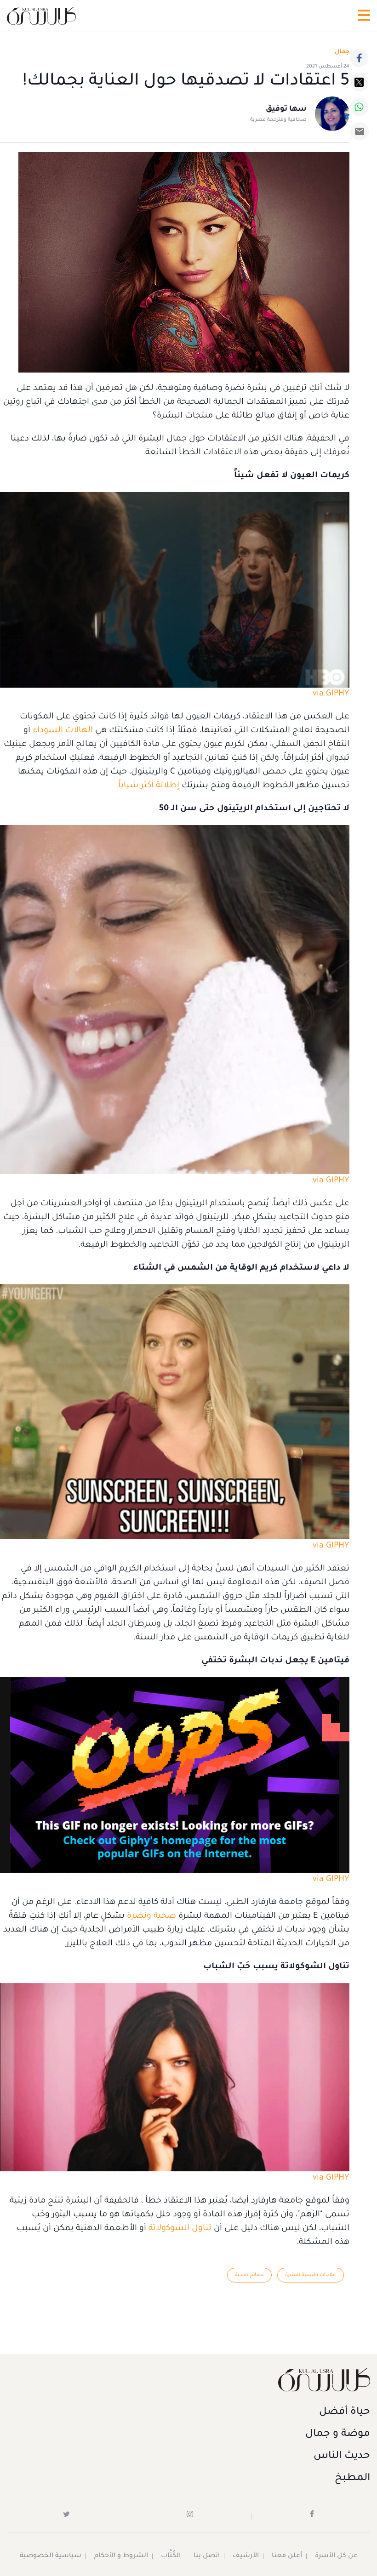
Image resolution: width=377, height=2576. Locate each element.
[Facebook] (359, 58)
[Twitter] (359, 82)
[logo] (41, 16)
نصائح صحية (249, 2275)
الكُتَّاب (171, 2556)
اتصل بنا (207, 2556)
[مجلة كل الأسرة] (188, 2380)
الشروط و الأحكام (121, 2556)
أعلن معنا (287, 2556)
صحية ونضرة (151, 1916)
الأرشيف (246, 2556)
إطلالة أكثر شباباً (149, 786)
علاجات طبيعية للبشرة (311, 2275)
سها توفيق (286, 109)
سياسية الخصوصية (51, 2556)
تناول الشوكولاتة (180, 2229)
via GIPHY (331, 694)
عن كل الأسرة (336, 2556)
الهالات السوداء (63, 731)
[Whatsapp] (359, 107)
